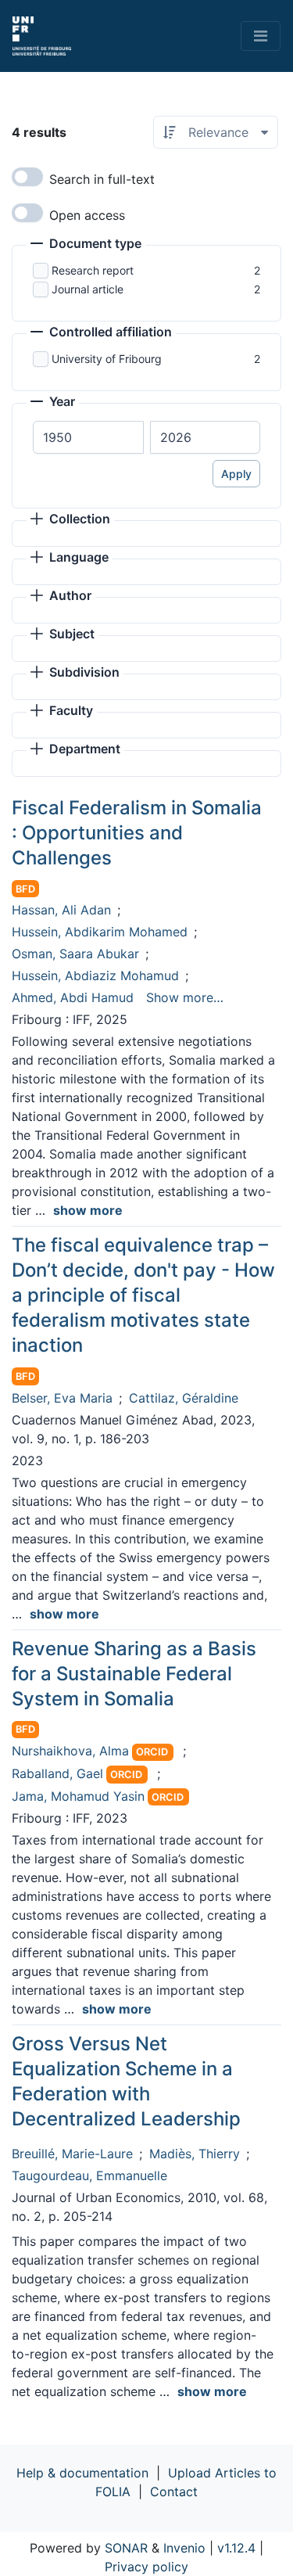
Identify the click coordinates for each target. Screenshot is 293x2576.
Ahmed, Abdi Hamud (73, 997)
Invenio (184, 2548)
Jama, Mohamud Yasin (78, 1796)
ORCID (152, 1752)
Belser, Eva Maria (62, 1398)
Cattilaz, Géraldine (184, 1398)
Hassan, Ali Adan (61, 910)
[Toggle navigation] (261, 36)
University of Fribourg (107, 359)
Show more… (185, 997)
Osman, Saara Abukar (75, 954)
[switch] (27, 177)
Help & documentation (82, 2473)
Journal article (88, 289)
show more (88, 1210)
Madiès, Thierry (195, 2154)
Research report (93, 270)
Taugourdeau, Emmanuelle (89, 2175)
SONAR (126, 2548)
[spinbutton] (88, 437)
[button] (86, 245)
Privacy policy (146, 2567)
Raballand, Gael (57, 1773)
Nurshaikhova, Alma (70, 1751)
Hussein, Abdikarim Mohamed (100, 932)
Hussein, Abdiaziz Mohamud (95, 975)
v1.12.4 (236, 2548)
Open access (87, 215)
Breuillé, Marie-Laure (72, 2154)
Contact (174, 2492)
